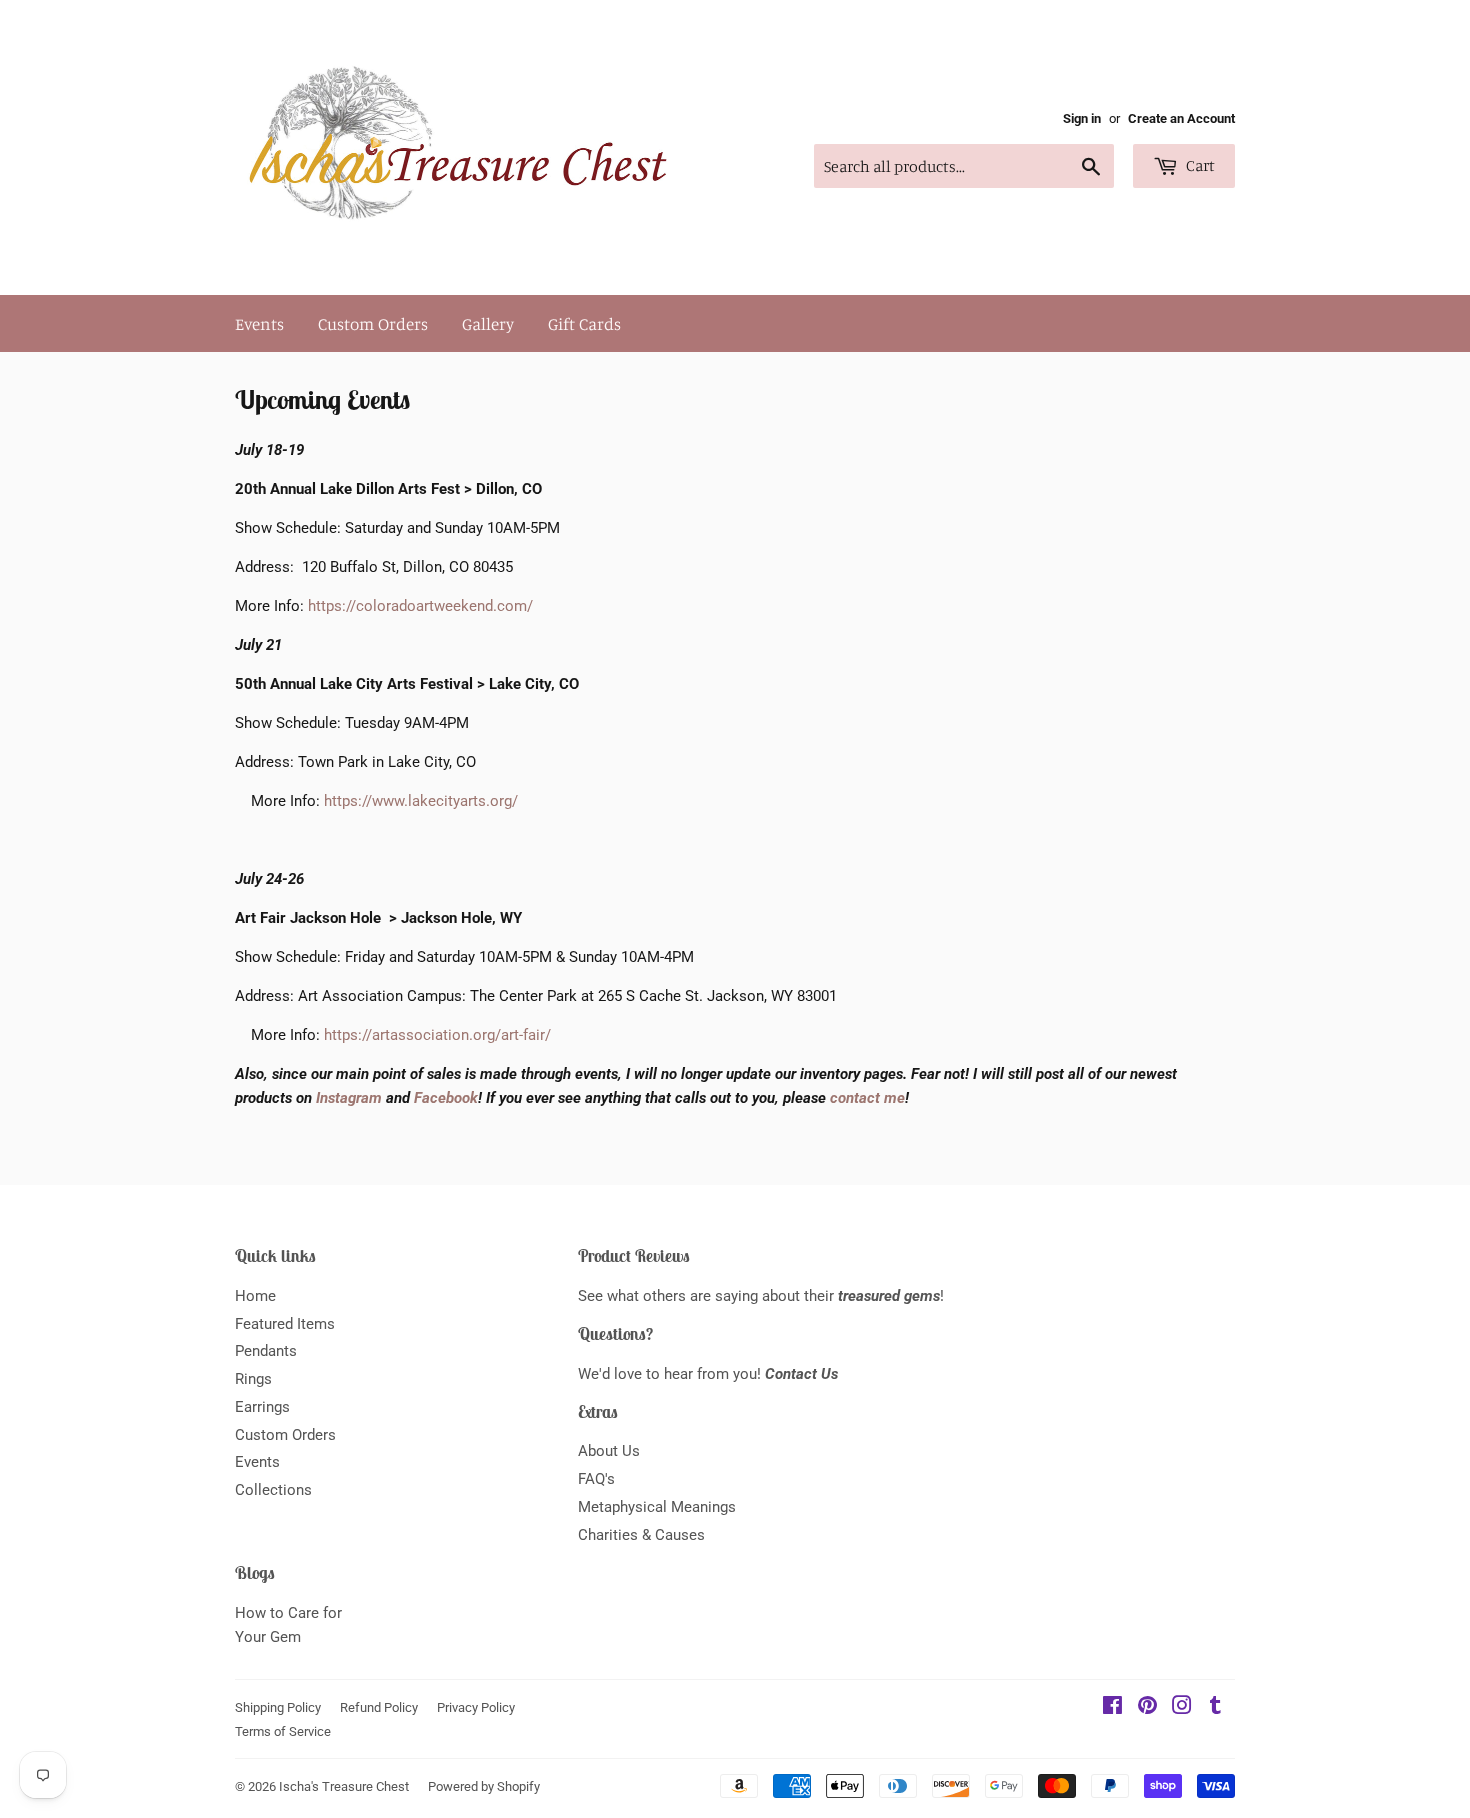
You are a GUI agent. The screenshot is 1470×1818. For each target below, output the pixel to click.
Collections (273, 1490)
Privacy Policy (476, 1707)
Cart (1199, 165)
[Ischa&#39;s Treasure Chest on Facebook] (1112, 1708)
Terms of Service (283, 1731)
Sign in (1082, 118)
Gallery (488, 323)
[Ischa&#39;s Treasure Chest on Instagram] (1182, 1708)
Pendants (266, 1351)
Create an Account (1181, 118)
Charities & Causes (641, 1535)
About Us (609, 1451)
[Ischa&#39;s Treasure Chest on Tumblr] (1215, 1708)
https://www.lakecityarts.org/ (421, 801)
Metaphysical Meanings (657, 1507)
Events (259, 323)
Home (255, 1296)
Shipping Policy (278, 1707)
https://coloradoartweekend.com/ (420, 606)
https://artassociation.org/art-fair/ (437, 1035)
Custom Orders (373, 323)
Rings (253, 1379)
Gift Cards (584, 323)
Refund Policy (379, 1707)
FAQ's (596, 1479)
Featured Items (285, 1324)
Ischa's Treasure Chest (344, 1786)
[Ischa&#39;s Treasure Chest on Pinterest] (1147, 1708)
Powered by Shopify (484, 1786)
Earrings (262, 1407)
